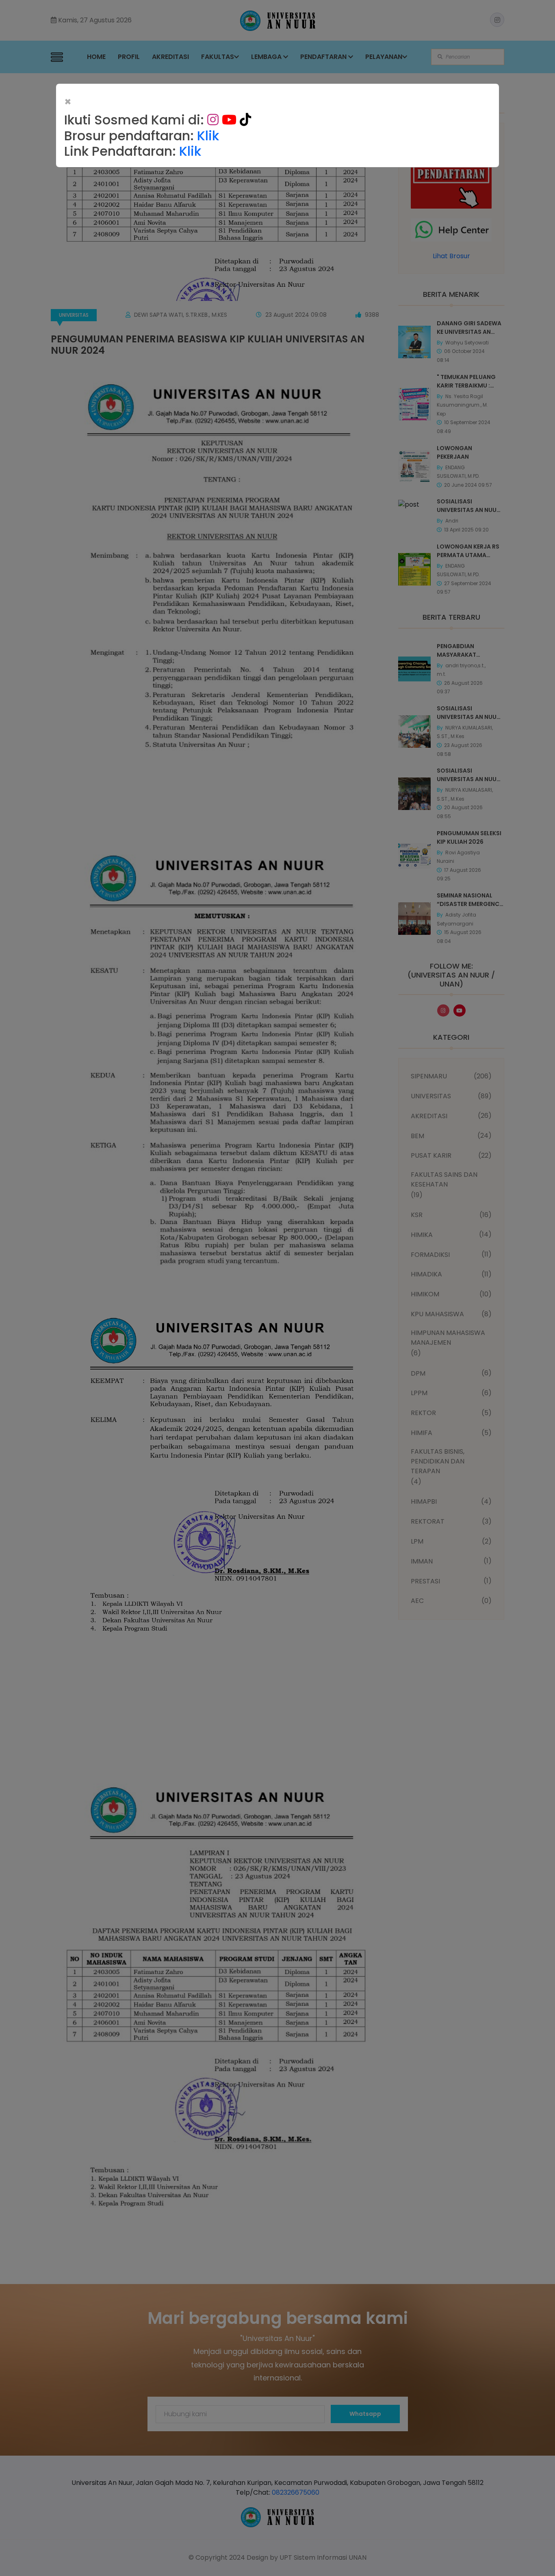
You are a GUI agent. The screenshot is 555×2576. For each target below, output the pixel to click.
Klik (208, 136)
